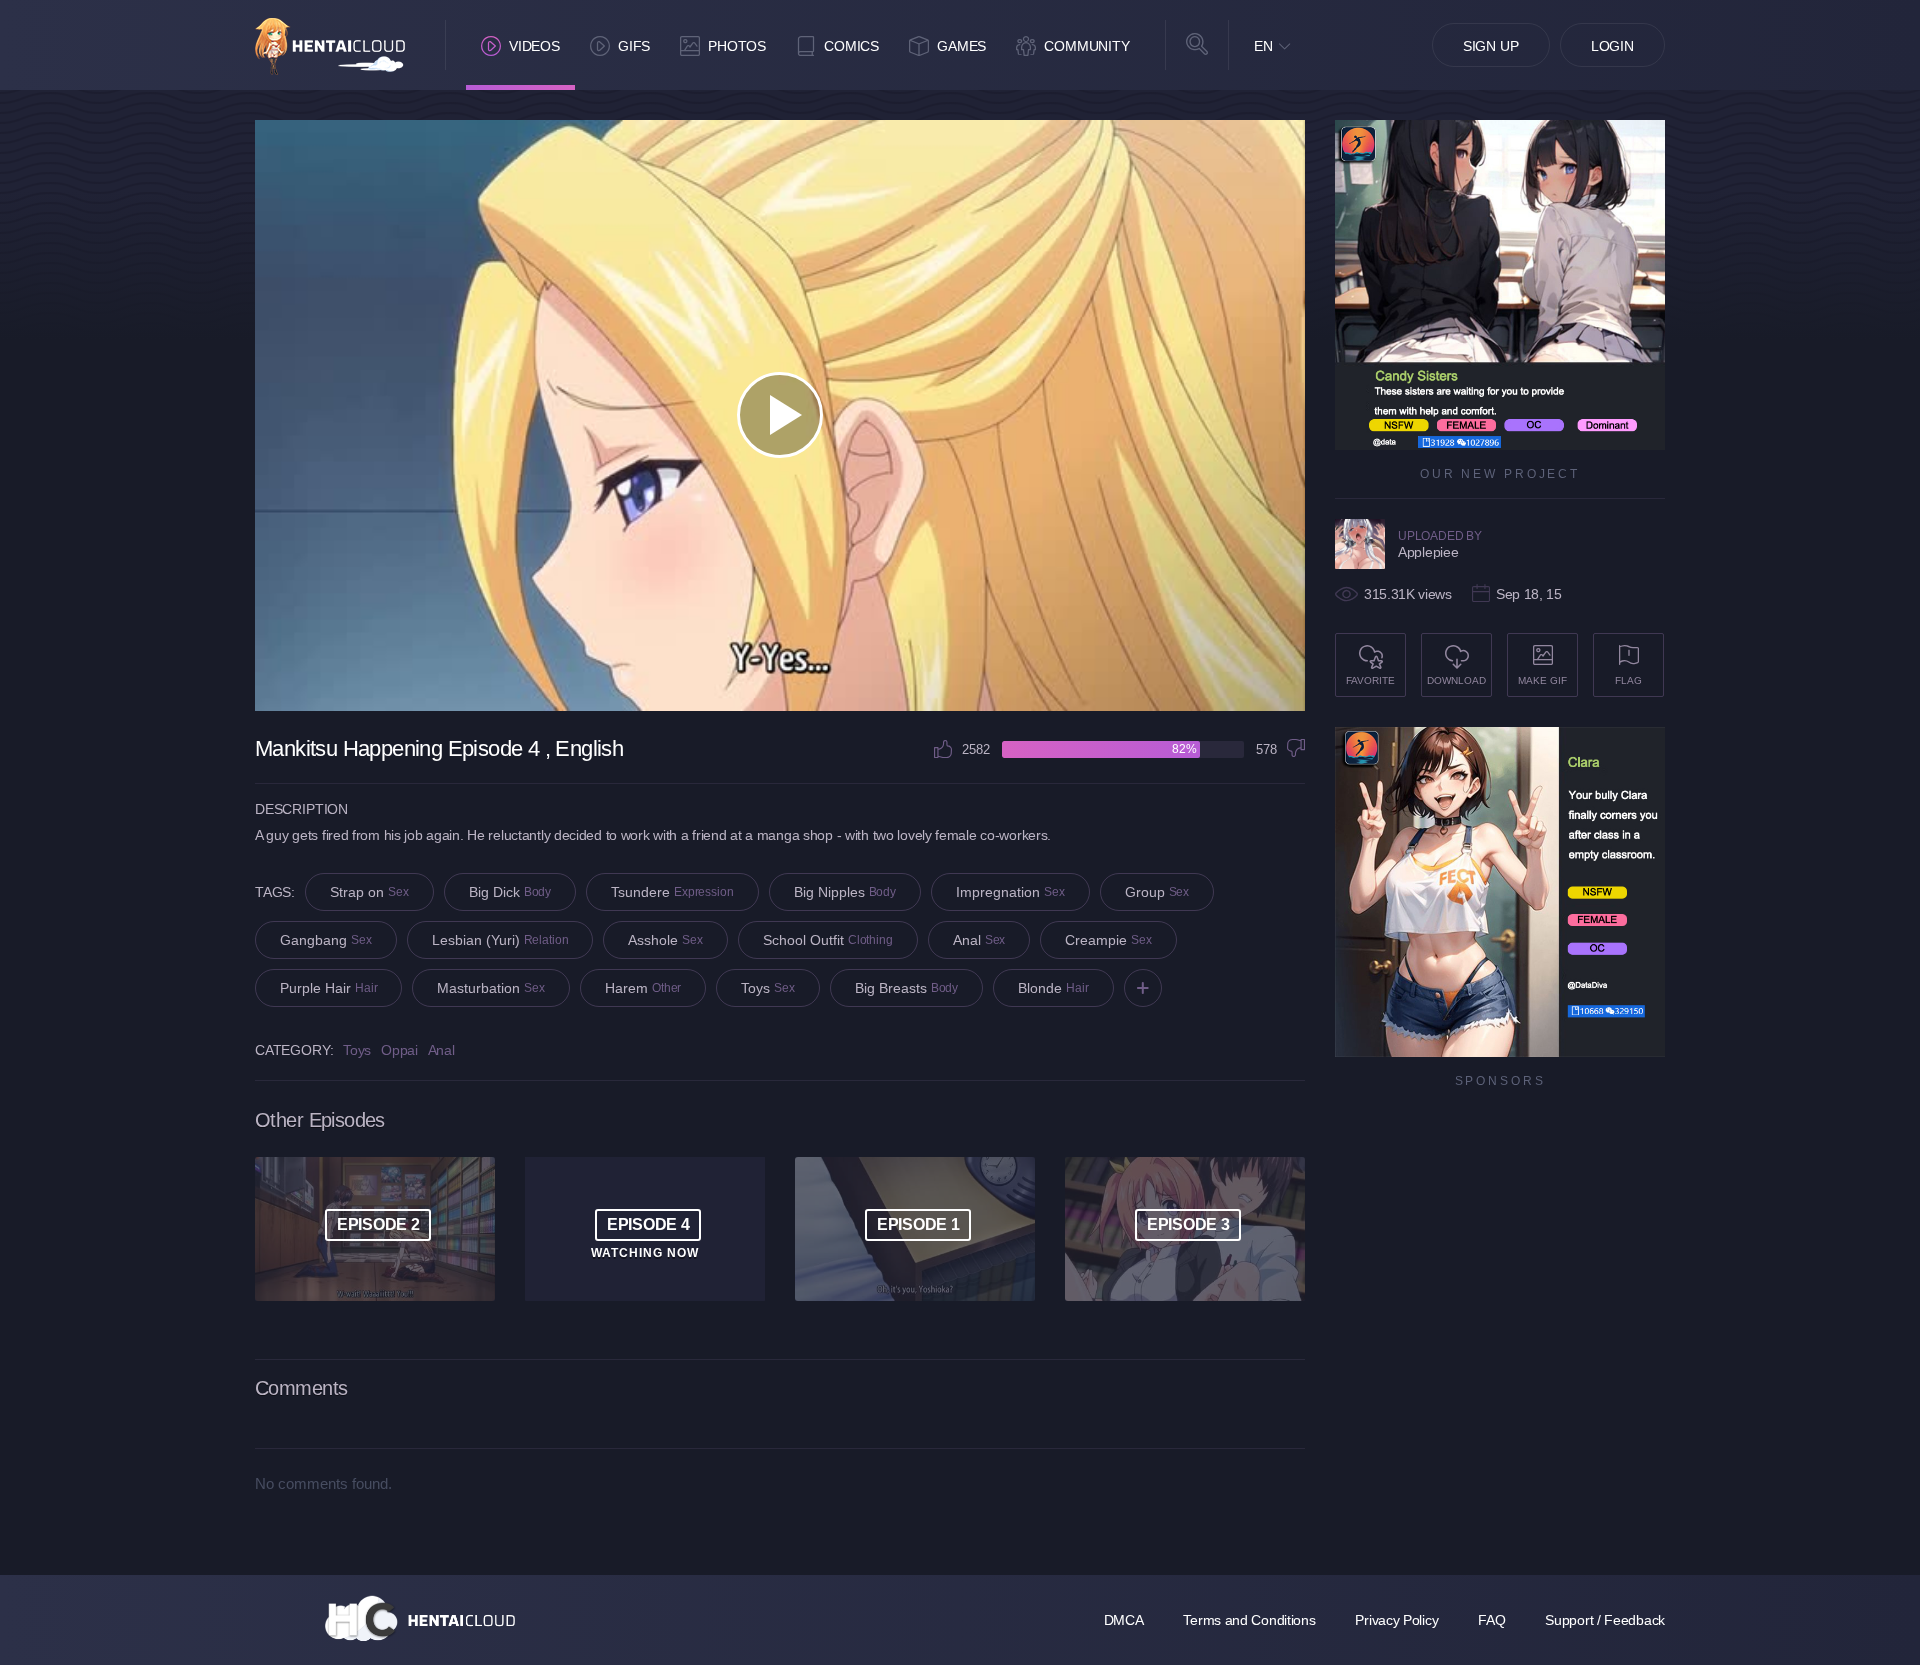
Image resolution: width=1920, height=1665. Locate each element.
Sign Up (1491, 46)
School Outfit (828, 940)
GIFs (634, 46)
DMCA (1124, 1620)
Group (1157, 892)
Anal (979, 940)
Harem (643, 988)
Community (1087, 46)
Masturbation (491, 988)
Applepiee (1428, 552)
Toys (768, 988)
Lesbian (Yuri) (500, 940)
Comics (851, 46)
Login (1612, 46)
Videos (534, 46)
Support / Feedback (1605, 1620)
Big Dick (510, 892)
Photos (737, 46)
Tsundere (672, 892)
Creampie (1108, 940)
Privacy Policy (1396, 1620)
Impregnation (1010, 892)
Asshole (665, 940)
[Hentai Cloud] (330, 46)
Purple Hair (328, 988)
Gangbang (326, 940)
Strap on (369, 892)
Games (961, 46)
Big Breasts (906, 988)
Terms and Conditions (1249, 1620)
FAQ (1491, 1620)
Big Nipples (845, 892)
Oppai (399, 1050)
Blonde (1053, 988)
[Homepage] (420, 1618)
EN (1263, 46)
